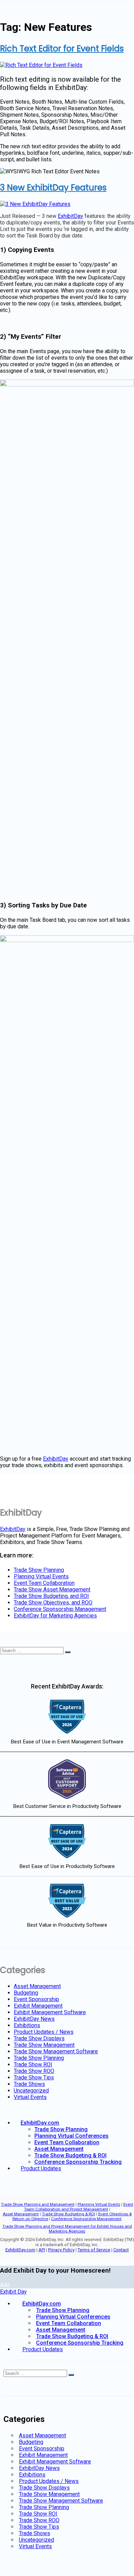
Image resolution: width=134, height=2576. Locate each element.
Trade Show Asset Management (52, 1589)
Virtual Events (30, 2097)
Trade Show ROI (33, 2064)
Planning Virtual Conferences (71, 2136)
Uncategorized (31, 2091)
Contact (121, 2250)
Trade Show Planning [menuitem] (63, 2310)
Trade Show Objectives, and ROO (53, 1603)
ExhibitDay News (34, 2019)
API (42, 2250)
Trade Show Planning (39, 1570)
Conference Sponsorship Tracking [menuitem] (80, 2343)
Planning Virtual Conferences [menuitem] (73, 2317)
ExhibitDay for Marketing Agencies (55, 1616)
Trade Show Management (44, 2045)
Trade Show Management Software (56, 2051)
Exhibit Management (38, 2006)
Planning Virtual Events (41, 1576)
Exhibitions (27, 2025)
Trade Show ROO (34, 2071)
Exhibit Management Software (50, 2012)
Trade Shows (29, 2084)
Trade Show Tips (34, 2078)
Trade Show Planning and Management (38, 2204)
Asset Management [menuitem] (61, 2330)
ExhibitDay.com (40, 2123)
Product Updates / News (44, 2032)
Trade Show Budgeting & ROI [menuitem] (72, 2336)
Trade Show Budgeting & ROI (70, 2155)
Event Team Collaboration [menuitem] (69, 2323)
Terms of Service (94, 2250)
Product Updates (41, 2168)
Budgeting (26, 1993)
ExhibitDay (70, 216)
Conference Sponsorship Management (60, 1609)
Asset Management (37, 1986)
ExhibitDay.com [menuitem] (42, 2304)
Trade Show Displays (39, 2038)
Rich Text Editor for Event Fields (62, 49)
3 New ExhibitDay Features (53, 188)
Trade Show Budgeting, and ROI (51, 1596)
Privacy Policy (61, 2250)
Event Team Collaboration (44, 1583)
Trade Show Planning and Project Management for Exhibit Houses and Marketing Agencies (67, 2229)
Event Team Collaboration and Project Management (79, 2207)
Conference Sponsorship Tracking (78, 2162)
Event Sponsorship (36, 1999)
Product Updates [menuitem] (43, 2349)
